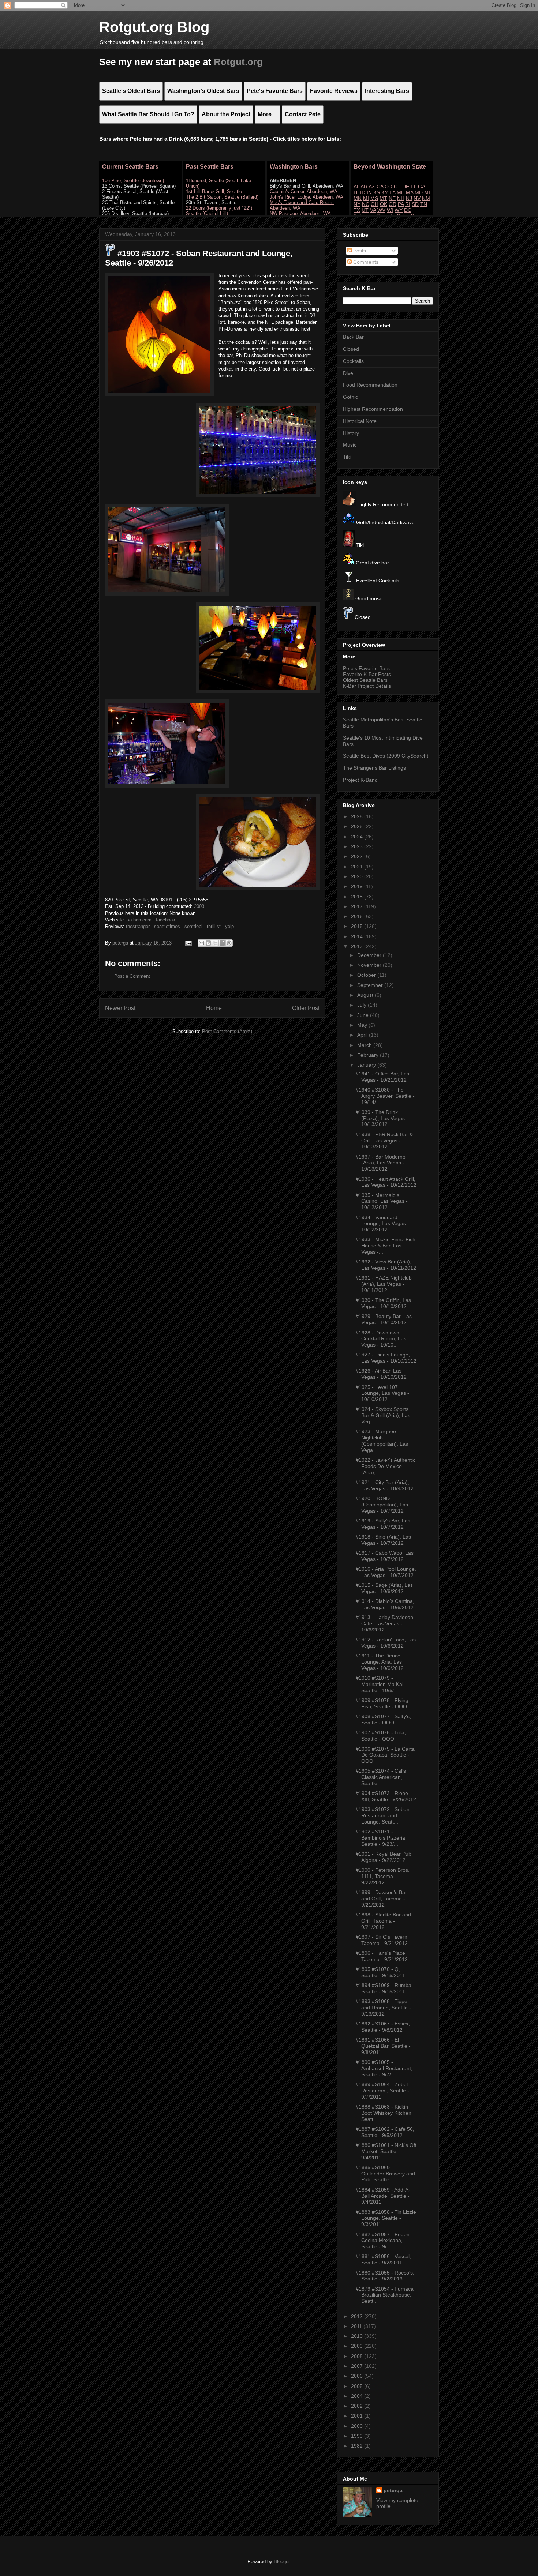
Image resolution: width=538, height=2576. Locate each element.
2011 (357, 2326)
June (364, 1015)
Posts (359, 251)
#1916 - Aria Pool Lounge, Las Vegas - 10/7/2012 (386, 1572)
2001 (358, 2416)
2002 (358, 2406)
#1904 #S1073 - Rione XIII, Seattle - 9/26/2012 (386, 1796)
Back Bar (353, 337)
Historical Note (360, 421)
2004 (358, 2396)
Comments (365, 262)
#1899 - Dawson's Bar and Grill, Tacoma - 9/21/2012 (381, 1899)
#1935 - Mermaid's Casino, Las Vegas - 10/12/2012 (382, 1201)
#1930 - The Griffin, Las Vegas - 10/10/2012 (383, 1303)
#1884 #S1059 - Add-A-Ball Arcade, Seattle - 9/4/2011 (383, 2196)
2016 (358, 916)
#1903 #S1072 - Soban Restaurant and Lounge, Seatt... (383, 1815)
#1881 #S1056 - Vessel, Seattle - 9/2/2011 (383, 2259)
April (363, 1035)
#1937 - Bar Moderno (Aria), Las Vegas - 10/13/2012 (381, 1163)
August (366, 995)
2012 (358, 2316)
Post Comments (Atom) (227, 1031)
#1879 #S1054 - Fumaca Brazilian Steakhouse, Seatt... (385, 2295)
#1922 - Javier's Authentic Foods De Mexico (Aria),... (386, 1466)
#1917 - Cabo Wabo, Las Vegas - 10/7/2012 (385, 1556)
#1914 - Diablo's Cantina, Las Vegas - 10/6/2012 (385, 1604)
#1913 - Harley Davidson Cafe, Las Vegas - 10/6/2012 (384, 1623)
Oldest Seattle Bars (365, 680)
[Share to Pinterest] (229, 943)
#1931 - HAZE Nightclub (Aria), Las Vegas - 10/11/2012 (384, 1284)
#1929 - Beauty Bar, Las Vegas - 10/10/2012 (384, 1319)
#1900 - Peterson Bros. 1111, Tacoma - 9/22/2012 (383, 1876)
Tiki (347, 457)
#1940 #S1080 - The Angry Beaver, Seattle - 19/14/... (385, 1096)
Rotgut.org (238, 62)
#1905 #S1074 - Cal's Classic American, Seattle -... (381, 1777)
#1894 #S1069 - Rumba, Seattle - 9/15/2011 (384, 1988)
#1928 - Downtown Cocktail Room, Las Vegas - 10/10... (381, 1339)
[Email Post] (188, 943)
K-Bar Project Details (367, 686)
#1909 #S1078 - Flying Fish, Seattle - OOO (382, 1703)
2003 (199, 906)
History (351, 433)
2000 (358, 2426)
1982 (358, 2446)
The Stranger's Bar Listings (374, 768)
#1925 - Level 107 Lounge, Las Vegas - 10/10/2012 (382, 1393)
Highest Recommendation (373, 409)
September (371, 985)
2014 (358, 936)
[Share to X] (215, 943)
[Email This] (201, 943)
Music (350, 445)
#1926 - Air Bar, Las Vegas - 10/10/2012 (381, 1374)
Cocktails (353, 361)
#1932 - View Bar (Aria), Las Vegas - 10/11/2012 (386, 1265)
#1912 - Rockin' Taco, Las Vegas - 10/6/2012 (386, 1643)
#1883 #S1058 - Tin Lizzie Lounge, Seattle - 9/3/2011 (386, 2218)
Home (214, 1008)
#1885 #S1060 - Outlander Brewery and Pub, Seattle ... (385, 2174)
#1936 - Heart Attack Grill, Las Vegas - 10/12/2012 (386, 1182)
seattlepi (193, 926)
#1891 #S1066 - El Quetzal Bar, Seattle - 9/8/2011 (383, 2046)
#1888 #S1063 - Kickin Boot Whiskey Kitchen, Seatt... (384, 2113)
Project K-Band (360, 780)
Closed (351, 349)
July (363, 1005)
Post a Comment (132, 976)
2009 (358, 2346)
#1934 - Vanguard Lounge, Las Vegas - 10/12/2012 (382, 1224)
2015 (358, 926)
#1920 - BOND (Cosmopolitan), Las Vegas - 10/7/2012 (382, 1505)
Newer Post (120, 1008)
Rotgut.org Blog (154, 27)
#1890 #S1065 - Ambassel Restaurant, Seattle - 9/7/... (384, 2068)
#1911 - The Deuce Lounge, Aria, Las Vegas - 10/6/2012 (380, 1662)
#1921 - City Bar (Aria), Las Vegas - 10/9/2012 (385, 1485)
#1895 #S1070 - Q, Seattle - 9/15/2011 (380, 1972)
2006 (358, 2376)
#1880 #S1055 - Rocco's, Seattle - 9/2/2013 (385, 2276)
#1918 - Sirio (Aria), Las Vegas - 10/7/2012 (383, 1540)
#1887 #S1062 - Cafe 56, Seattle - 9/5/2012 (385, 2132)
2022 (358, 856)
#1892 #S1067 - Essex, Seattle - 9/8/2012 (383, 2027)
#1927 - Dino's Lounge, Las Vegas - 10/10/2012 (386, 1358)
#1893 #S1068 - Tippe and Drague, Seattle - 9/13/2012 (383, 2008)
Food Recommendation (370, 385)
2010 (358, 2336)
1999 (358, 2436)
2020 (358, 876)
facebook (166, 920)
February (369, 1055)
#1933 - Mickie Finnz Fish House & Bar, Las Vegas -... (386, 1246)
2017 (358, 906)
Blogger (282, 2562)
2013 (358, 946)
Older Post (306, 1008)
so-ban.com (139, 920)
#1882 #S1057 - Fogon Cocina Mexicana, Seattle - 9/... (383, 2241)
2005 (358, 2386)
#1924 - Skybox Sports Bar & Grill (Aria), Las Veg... (383, 1415)
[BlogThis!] (208, 943)
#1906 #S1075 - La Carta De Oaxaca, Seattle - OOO (385, 1755)
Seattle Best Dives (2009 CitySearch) (386, 756)
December (370, 955)
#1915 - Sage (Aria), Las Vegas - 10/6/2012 (384, 1588)
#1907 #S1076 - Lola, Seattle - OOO (381, 1736)
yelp (229, 926)
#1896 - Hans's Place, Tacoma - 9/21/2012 (382, 1956)
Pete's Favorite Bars (366, 668)
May (363, 1025)
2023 (358, 846)
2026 (358, 816)
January (367, 1065)
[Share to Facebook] (222, 943)
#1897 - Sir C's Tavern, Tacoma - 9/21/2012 (382, 1940)
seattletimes (167, 926)
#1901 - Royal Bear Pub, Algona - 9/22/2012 (384, 1857)
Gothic (350, 397)
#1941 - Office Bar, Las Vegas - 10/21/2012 (382, 1077)
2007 (358, 2366)
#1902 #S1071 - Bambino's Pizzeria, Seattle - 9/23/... (381, 1838)
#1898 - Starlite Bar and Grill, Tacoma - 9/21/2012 (383, 1921)
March (365, 1045)
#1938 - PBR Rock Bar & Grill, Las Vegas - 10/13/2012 (384, 1141)
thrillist (214, 926)
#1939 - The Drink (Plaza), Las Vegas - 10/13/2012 (382, 1118)
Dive (348, 373)
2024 (358, 837)
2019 (358, 886)
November (370, 965)
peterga (393, 2490)
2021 (358, 867)
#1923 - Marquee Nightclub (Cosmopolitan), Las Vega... (382, 1441)
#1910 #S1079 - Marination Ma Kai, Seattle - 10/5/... (380, 1684)
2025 (358, 826)
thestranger (138, 926)
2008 (358, 2356)
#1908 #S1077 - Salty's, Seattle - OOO (383, 1719)
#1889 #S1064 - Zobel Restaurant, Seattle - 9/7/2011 (382, 2091)
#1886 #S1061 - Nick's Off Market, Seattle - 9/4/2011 (386, 2151)
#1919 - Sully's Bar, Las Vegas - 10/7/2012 (383, 1524)
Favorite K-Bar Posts (367, 674)
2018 (358, 897)
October (367, 975)
